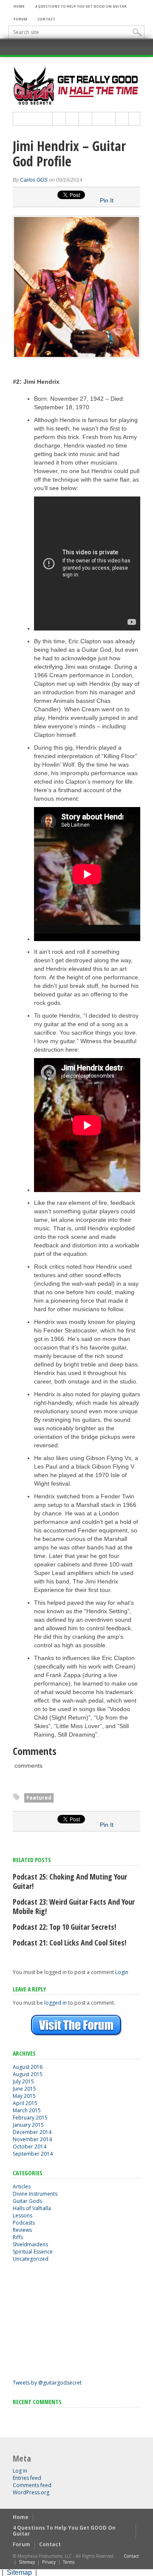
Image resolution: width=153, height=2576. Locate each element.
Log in (20, 2471)
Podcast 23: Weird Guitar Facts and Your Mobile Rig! (74, 1906)
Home (19, 6)
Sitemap (27, 2562)
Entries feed (27, 2478)
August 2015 (28, 2074)
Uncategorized (31, 2259)
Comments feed (32, 2485)
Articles (22, 2187)
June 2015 (24, 2089)
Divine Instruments (35, 2194)
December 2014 (32, 2132)
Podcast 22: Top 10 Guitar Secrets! (64, 1927)
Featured (39, 1798)
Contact (46, 19)
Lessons (23, 2215)
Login (122, 1972)
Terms (69, 2562)
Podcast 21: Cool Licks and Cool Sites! (69, 1943)
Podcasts (24, 2223)
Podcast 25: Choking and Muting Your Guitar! (70, 1881)
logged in (55, 2003)
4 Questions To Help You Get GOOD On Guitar (81, 6)
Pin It (107, 200)
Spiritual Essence (33, 2252)
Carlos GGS (34, 180)
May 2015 (24, 2096)
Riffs (18, 2237)
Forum (20, 19)
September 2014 (33, 2154)
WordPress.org (31, 2492)
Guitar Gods (27, 2201)
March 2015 (27, 2110)
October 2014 (30, 2147)
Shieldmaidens (30, 2244)
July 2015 (23, 2081)
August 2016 (28, 2067)
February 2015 (30, 2118)
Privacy (49, 2562)
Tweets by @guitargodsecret (47, 2383)
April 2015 (25, 2103)
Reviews (22, 2230)
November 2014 (32, 2139)
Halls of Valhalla (32, 2208)
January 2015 (28, 2125)
